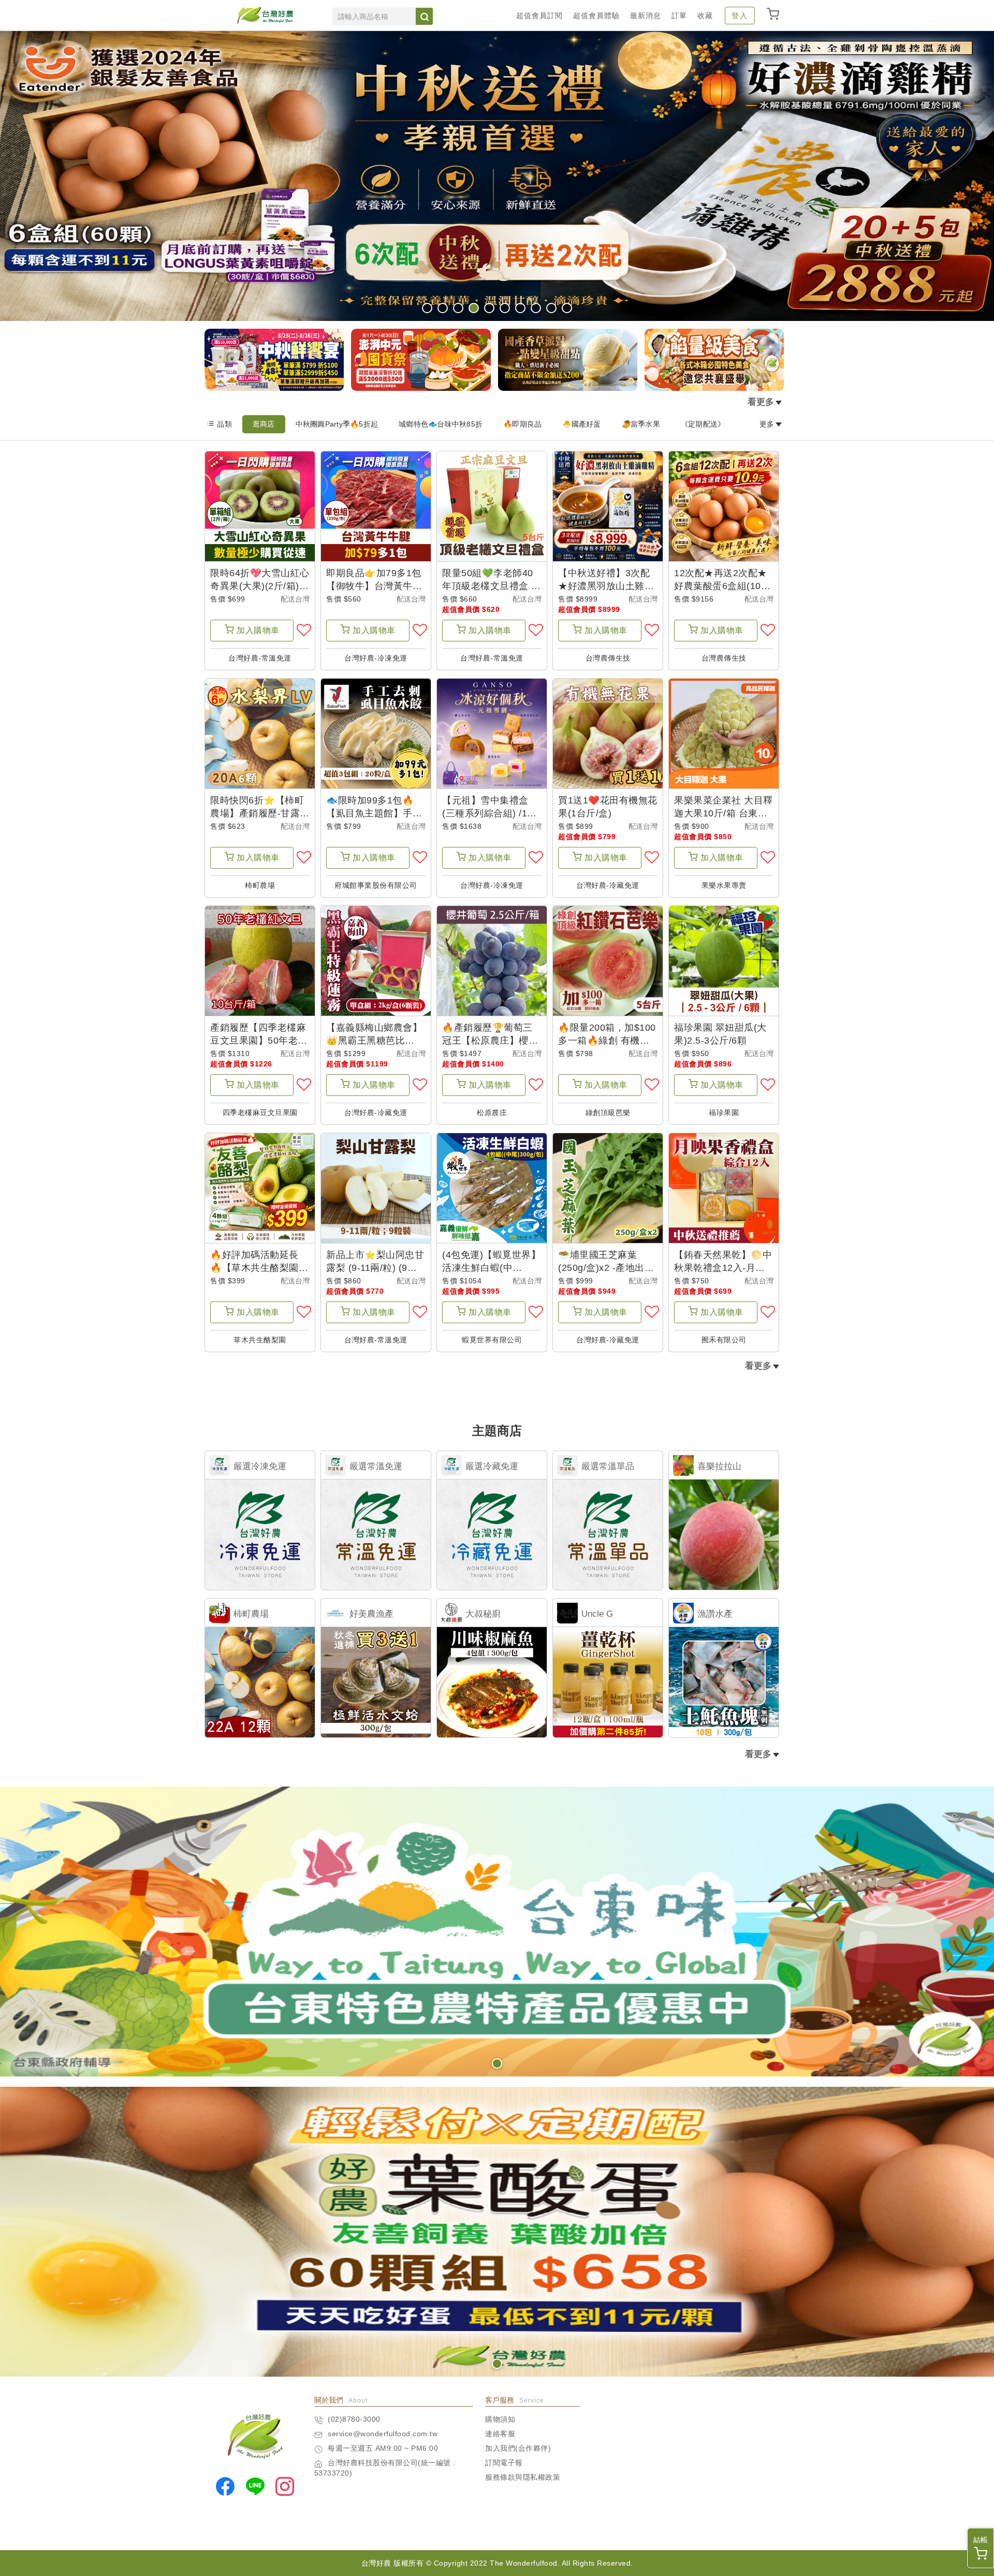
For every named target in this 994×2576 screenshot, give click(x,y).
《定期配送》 (703, 424)
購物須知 (500, 2419)
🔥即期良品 (522, 424)
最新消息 (646, 16)
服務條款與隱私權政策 (523, 2477)
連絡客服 (500, 2434)
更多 (767, 424)
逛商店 (264, 424)
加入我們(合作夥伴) (518, 2448)
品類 (224, 424)
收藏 (705, 16)
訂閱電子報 (504, 2463)
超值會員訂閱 (539, 16)
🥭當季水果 (641, 424)
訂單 (679, 16)
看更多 (761, 402)
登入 (740, 16)
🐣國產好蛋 (581, 424)
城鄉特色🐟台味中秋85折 (441, 424)
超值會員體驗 (596, 16)
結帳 (981, 2540)
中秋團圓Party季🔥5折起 (337, 424)
